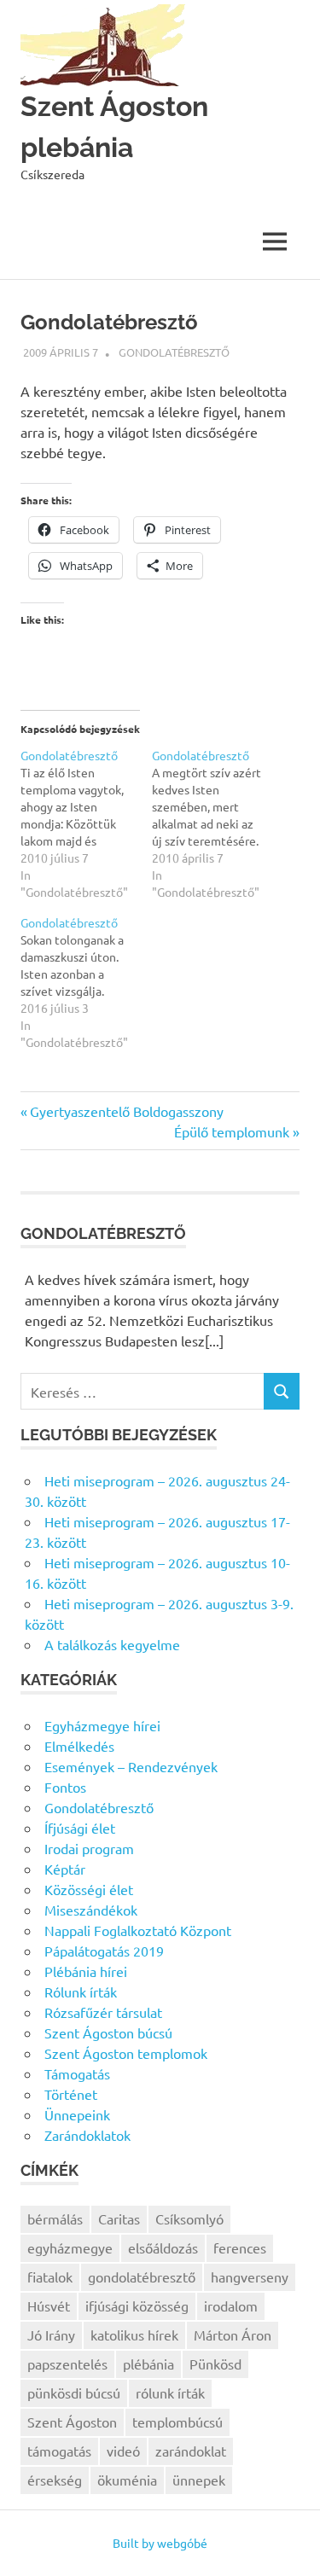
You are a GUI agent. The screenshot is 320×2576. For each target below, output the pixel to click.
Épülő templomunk (232, 1131)
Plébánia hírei (86, 1971)
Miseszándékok (91, 1910)
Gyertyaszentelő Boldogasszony (127, 1111)
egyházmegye (70, 2247)
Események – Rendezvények (131, 1766)
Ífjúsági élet (80, 1828)
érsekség (55, 2480)
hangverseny (250, 2277)
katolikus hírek (134, 2335)
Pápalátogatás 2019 (104, 1951)
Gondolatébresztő (174, 352)
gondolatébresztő (142, 2277)
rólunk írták (170, 2393)
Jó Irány (51, 2335)
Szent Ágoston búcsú (108, 2032)
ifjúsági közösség (137, 2306)
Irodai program (89, 1848)
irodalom (231, 2306)
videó (123, 2451)
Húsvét (49, 2306)
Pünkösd (215, 2364)
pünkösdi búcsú (74, 2393)
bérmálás (55, 2218)
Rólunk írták (81, 1992)
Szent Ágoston (72, 2422)
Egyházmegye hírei (102, 1725)
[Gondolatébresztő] (86, 823)
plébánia (148, 2364)
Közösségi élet (89, 1889)
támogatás (59, 2451)
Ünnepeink (77, 2114)
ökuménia (127, 2480)
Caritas (119, 2218)
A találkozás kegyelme (112, 1644)
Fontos (65, 1787)
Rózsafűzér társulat (103, 2012)
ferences (240, 2247)
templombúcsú (177, 2422)
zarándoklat (191, 2451)
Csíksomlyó (189, 2218)
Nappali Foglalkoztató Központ (138, 1930)
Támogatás (77, 2073)
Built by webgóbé (160, 2543)
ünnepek (199, 2480)
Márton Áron (233, 2335)
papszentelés (67, 2364)
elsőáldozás (163, 2247)
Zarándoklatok (87, 2135)
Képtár (65, 1869)
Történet (71, 2094)
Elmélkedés (79, 1746)
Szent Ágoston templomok (126, 2053)
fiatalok (50, 2277)
